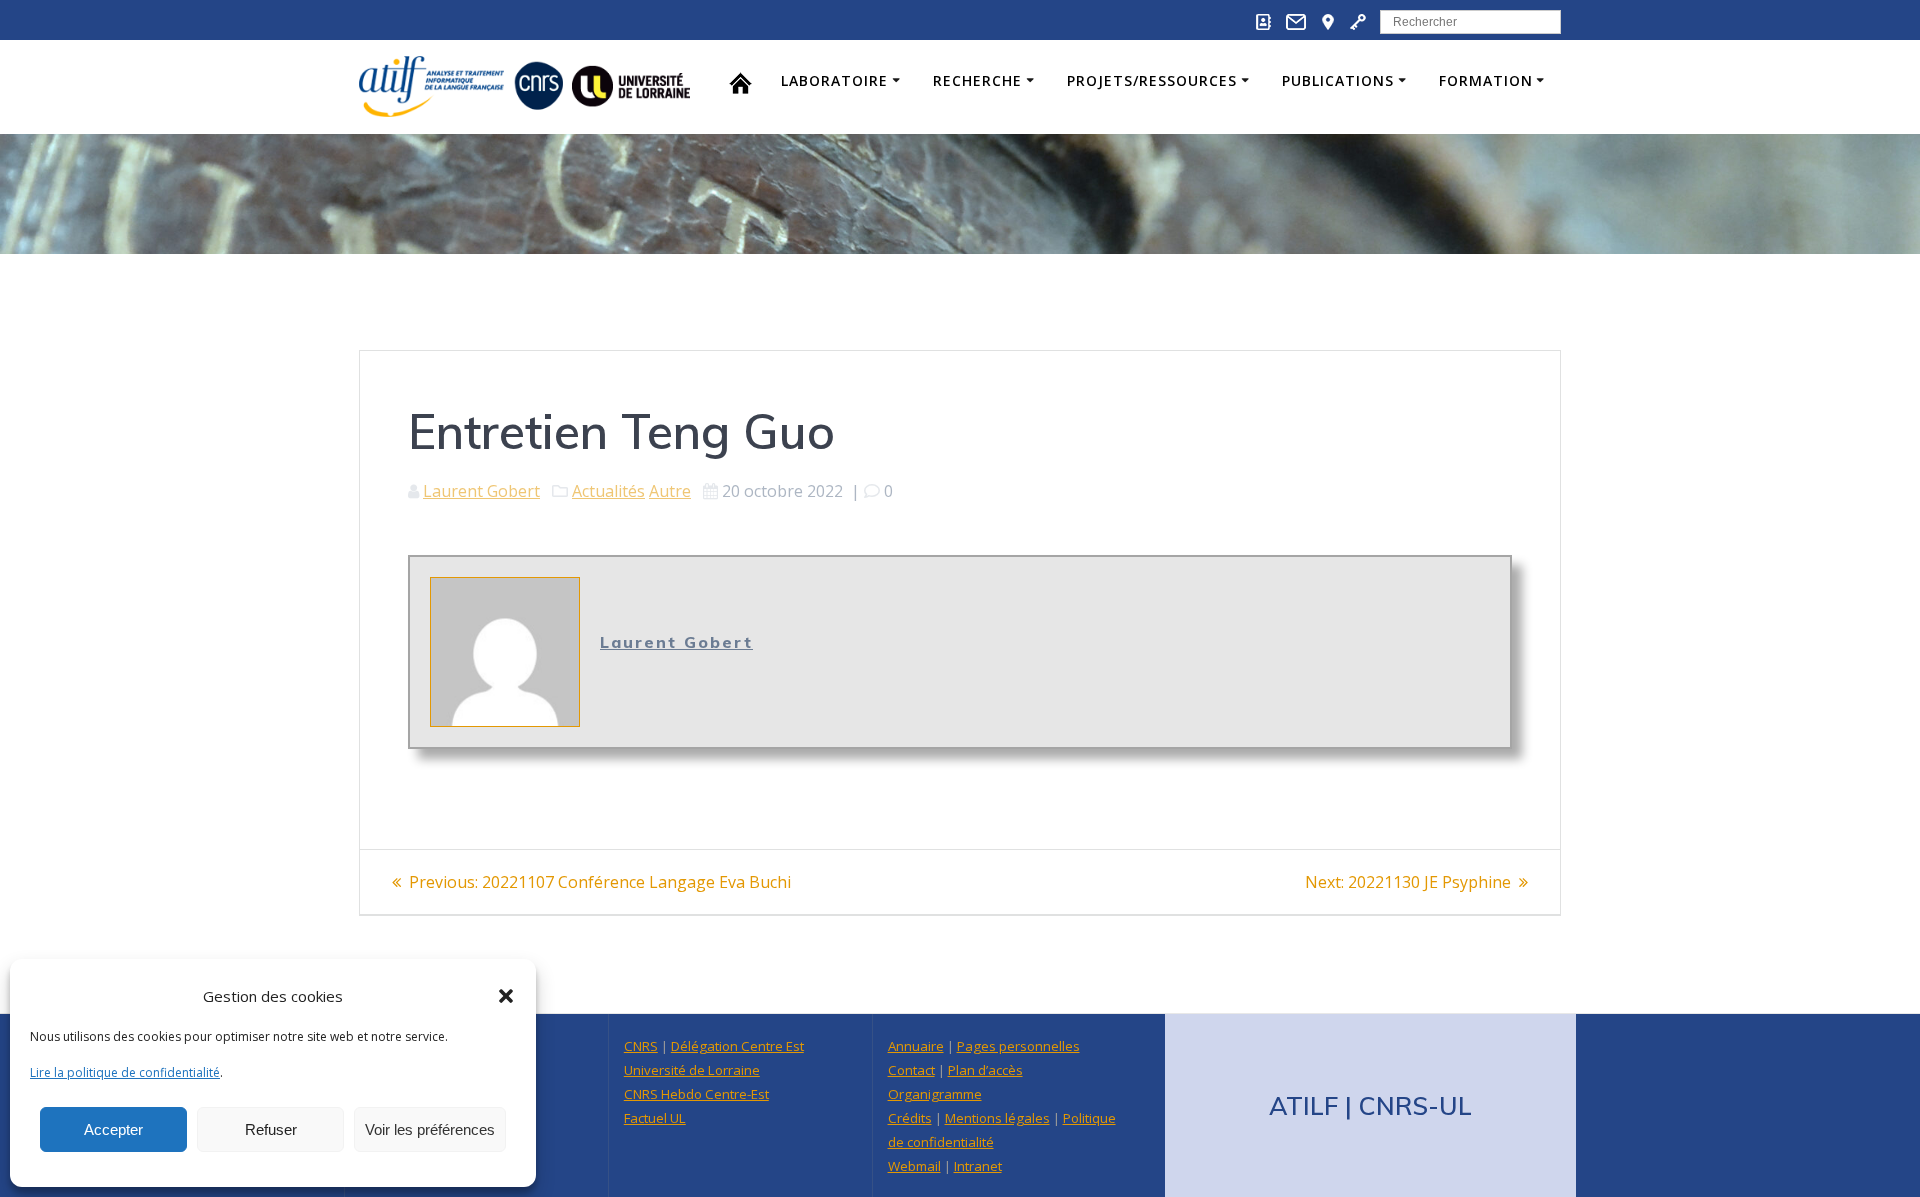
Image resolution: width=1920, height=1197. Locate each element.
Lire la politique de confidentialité (125, 1072)
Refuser (271, 1129)
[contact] (1296, 25)
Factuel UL (655, 1118)
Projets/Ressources (1152, 80)
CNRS (641, 1046)
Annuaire (916, 1046)
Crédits (910, 1118)
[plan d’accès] (1328, 25)
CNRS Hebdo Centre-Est (696, 1094)
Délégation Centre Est (737, 1046)
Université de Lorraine (692, 1070)
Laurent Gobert (481, 491)
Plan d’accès (985, 1070)
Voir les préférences (430, 1129)
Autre (670, 491)
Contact (911, 1070)
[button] (506, 996)
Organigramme (935, 1094)
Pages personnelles (1018, 1046)
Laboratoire (834, 80)
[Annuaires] (1264, 25)
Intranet (978, 1166)
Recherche (977, 80)
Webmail (914, 1166)
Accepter (113, 1129)
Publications (1338, 80)
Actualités (608, 491)
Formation (1486, 80)
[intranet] (1358, 25)
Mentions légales (997, 1118)
